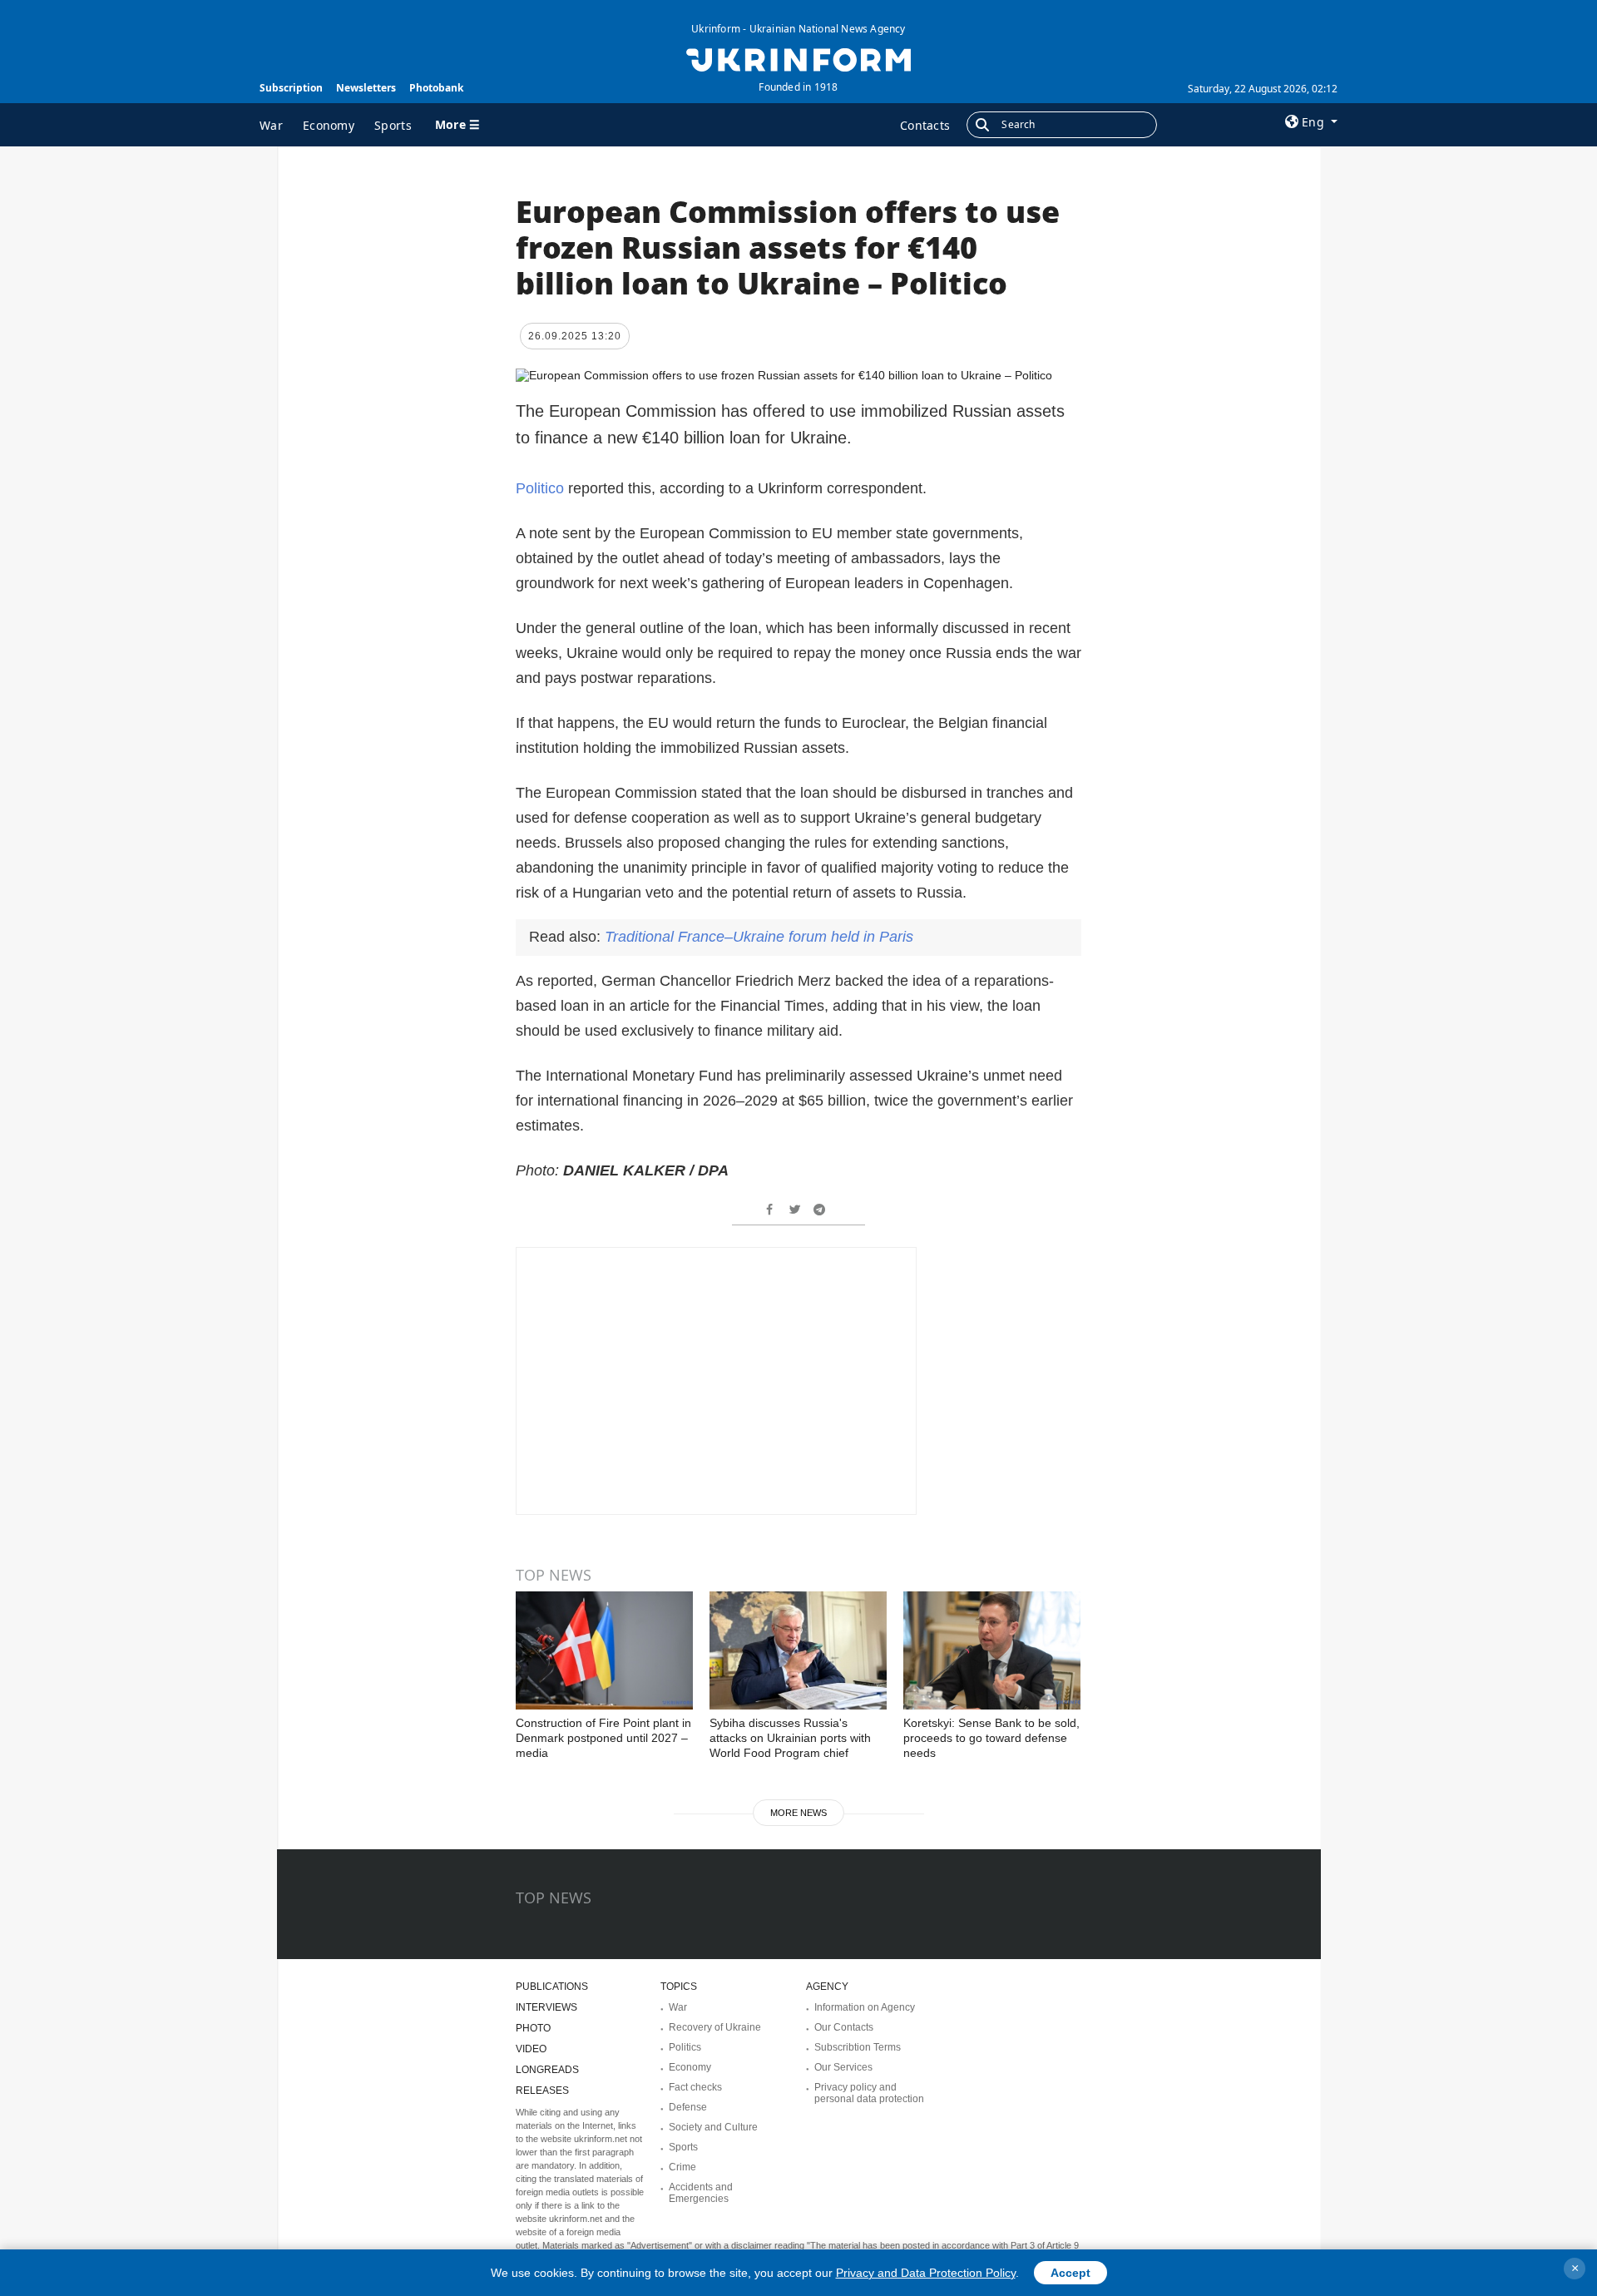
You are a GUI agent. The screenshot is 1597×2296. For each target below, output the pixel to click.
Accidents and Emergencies (701, 2193)
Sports (393, 125)
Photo (533, 2028)
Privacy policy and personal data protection (869, 2093)
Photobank (436, 88)
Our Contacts (844, 2027)
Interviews (546, 2007)
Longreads (547, 2070)
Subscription (291, 88)
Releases (542, 2091)
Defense (688, 2107)
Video (531, 2049)
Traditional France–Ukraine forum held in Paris (759, 937)
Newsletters (366, 88)
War (271, 125)
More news (798, 1813)
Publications (552, 1987)
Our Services (843, 2067)
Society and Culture (713, 2127)
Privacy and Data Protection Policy (926, 2273)
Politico (542, 488)
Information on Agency (865, 2007)
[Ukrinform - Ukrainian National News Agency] (798, 58)
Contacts (925, 125)
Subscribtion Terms (858, 2047)
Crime (682, 2167)
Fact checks (695, 2087)
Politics (685, 2047)
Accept (1070, 2273)
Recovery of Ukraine (715, 2027)
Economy (329, 125)
